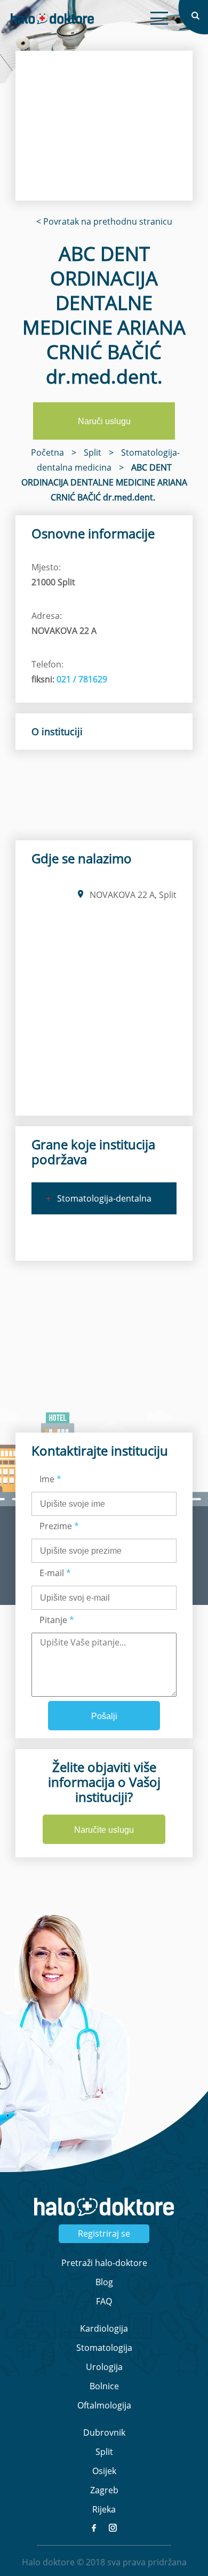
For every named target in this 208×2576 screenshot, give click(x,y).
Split (104, 2452)
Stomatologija (104, 2348)
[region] (104, 126)
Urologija (104, 2367)
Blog (104, 2282)
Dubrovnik (104, 2432)
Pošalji (104, 1716)
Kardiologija (104, 2328)
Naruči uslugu (104, 421)
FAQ (104, 2301)
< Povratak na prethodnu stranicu (104, 221)
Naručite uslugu (104, 1830)
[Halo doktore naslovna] (52, 19)
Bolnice (104, 2386)
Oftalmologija (104, 2405)
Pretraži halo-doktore (104, 2263)
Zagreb (104, 2490)
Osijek (104, 2471)
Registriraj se (104, 2233)
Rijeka (104, 2509)
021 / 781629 (82, 679)
